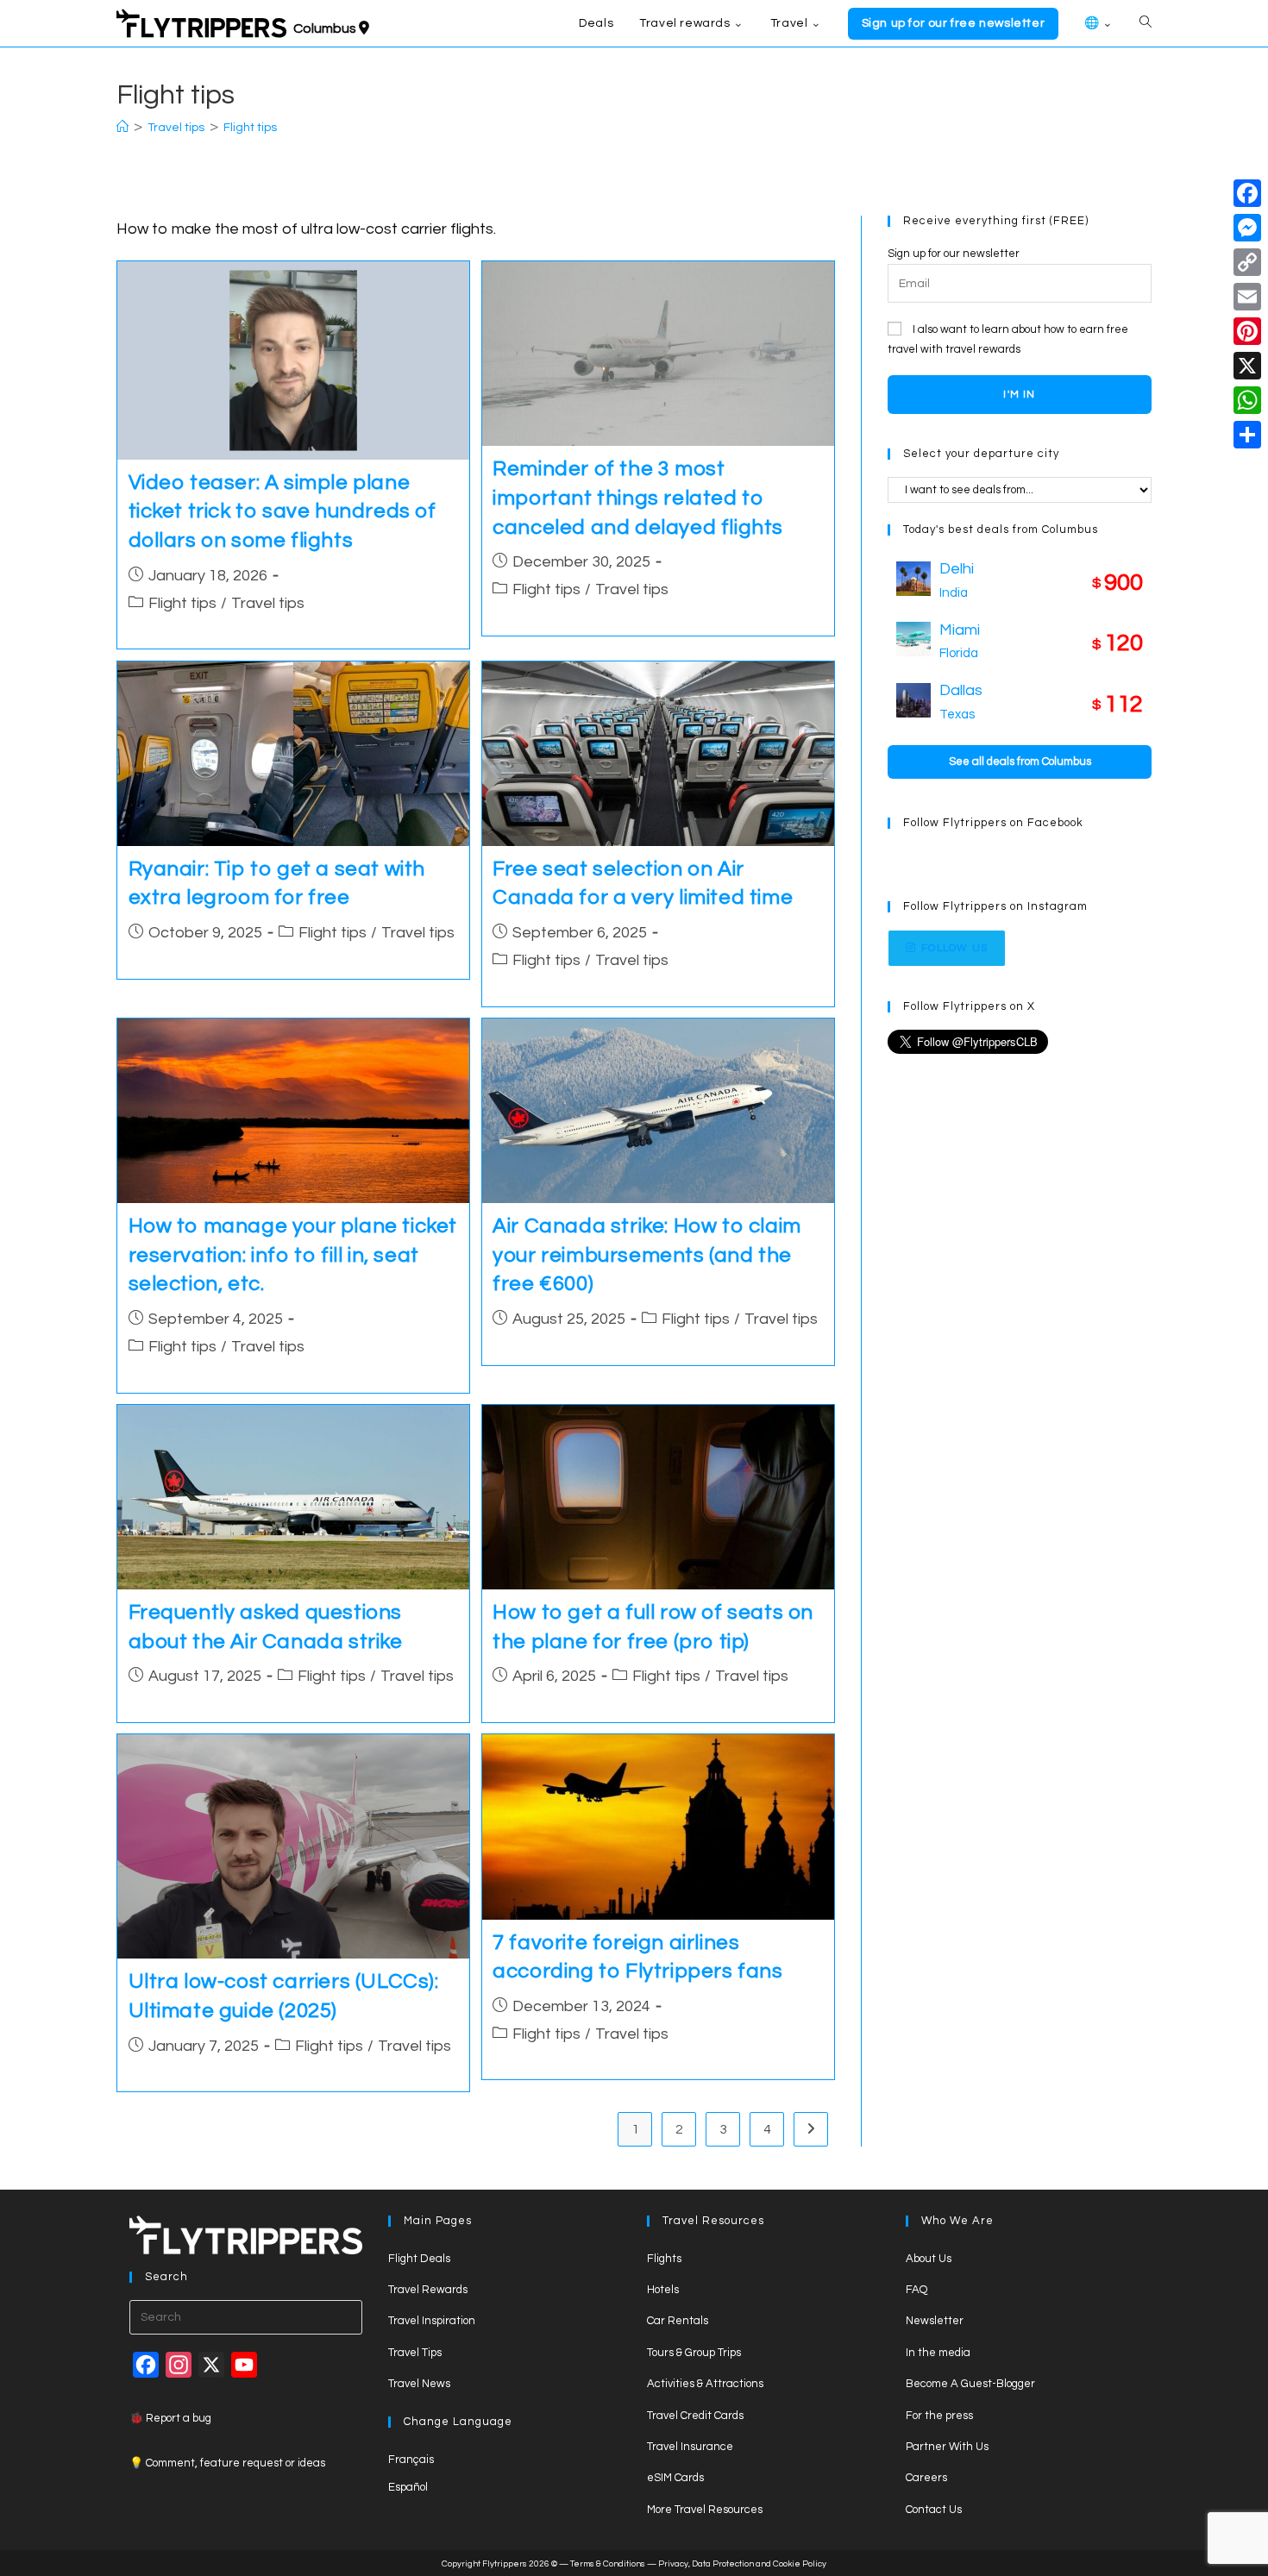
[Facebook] (1247, 193)
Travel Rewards (428, 2290)
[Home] (122, 128)
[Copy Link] (1247, 262)
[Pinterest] (1247, 331)
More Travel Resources (705, 2510)
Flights (664, 2259)
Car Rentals (678, 2321)
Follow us (954, 948)
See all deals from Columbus (1020, 762)
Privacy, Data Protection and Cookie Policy (742, 2564)
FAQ (916, 2290)
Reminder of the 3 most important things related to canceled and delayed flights (638, 498)
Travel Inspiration (432, 2321)
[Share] (1247, 435)
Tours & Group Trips (694, 2353)
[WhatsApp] (1247, 400)
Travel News (419, 2384)
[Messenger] (1247, 228)
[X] (1247, 366)
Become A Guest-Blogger (970, 2384)
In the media (938, 2353)
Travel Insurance (690, 2447)
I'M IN (1019, 395)
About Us (929, 2259)
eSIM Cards (675, 2478)
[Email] (1247, 297)
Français (411, 2460)
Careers (926, 2478)
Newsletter (935, 2321)
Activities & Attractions (705, 2384)
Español (408, 2487)
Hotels (663, 2290)
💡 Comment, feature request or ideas (227, 2463)
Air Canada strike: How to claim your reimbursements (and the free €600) (647, 1255)
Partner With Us (947, 2447)
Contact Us (934, 2510)
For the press (939, 2416)
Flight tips (250, 128)
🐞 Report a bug (170, 2418)
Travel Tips (415, 2353)
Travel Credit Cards (695, 2416)
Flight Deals (419, 2259)
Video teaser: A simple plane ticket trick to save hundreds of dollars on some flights (282, 511)
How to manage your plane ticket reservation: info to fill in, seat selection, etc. (293, 1255)
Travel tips (268, 603)
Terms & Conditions (608, 2564)
